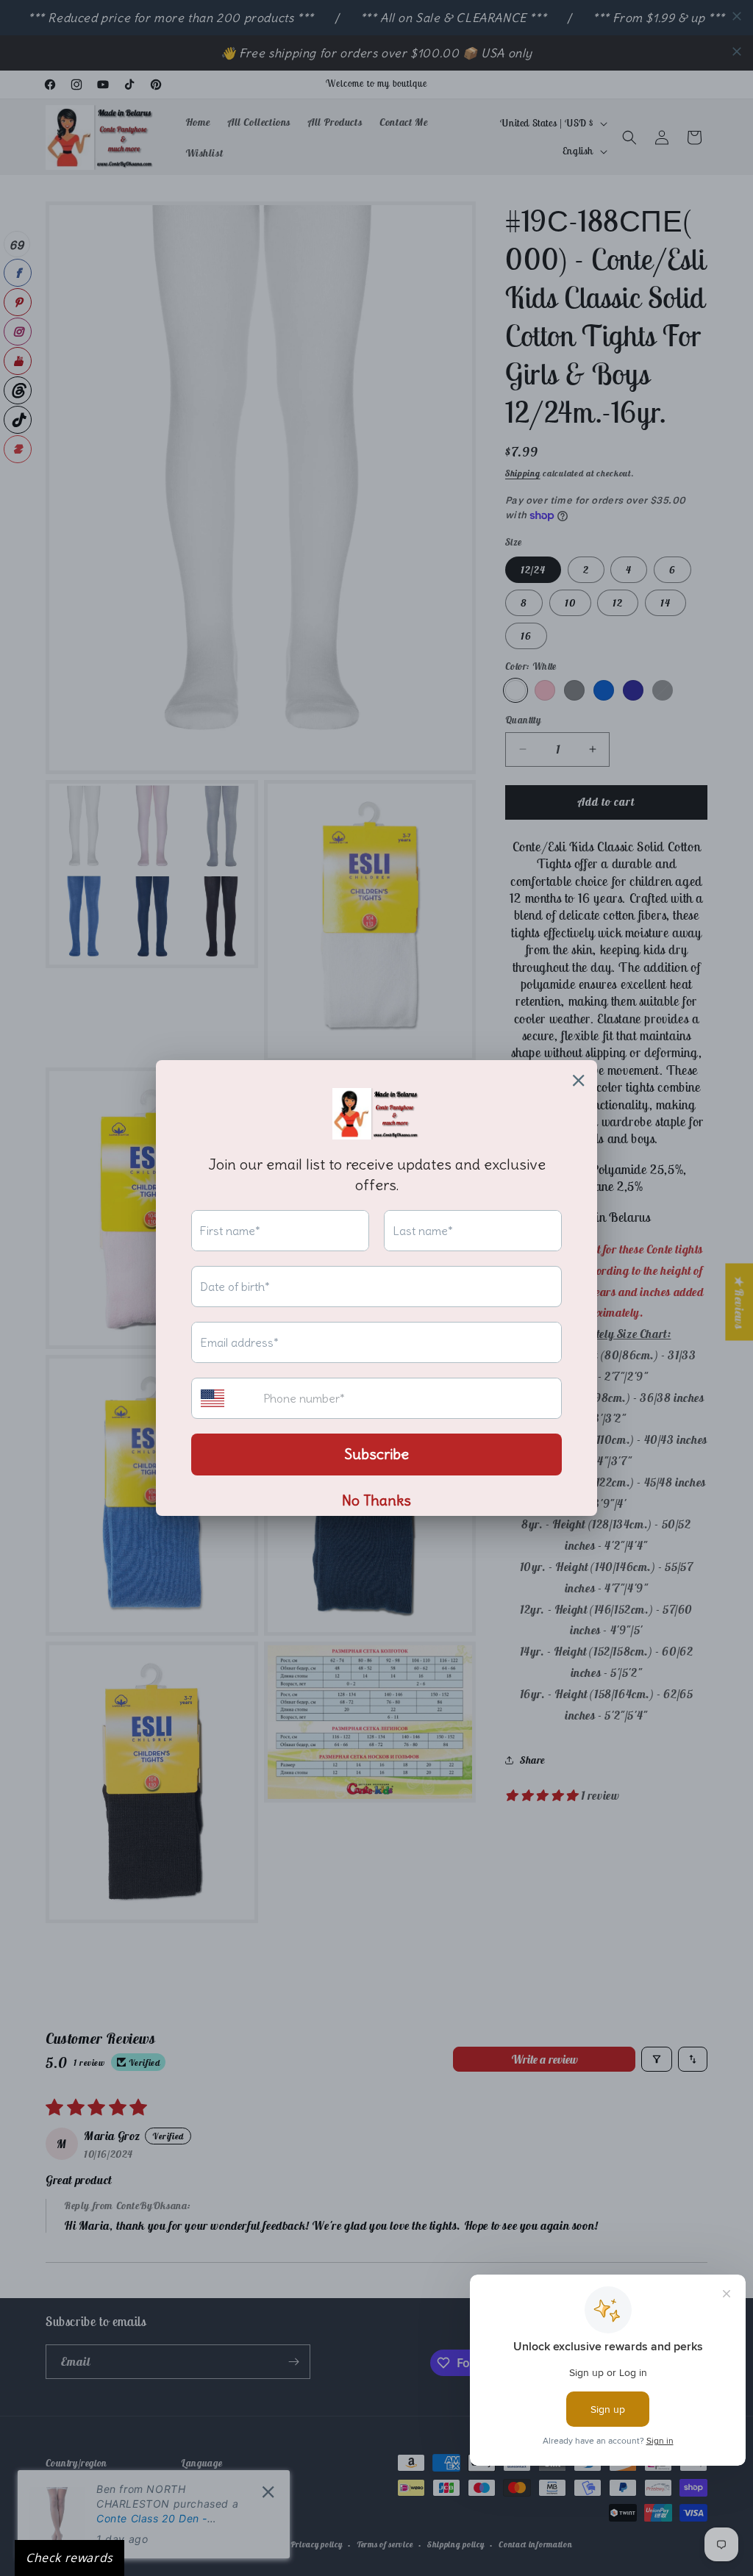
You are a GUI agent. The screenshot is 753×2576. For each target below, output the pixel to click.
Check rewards (69, 2558)
